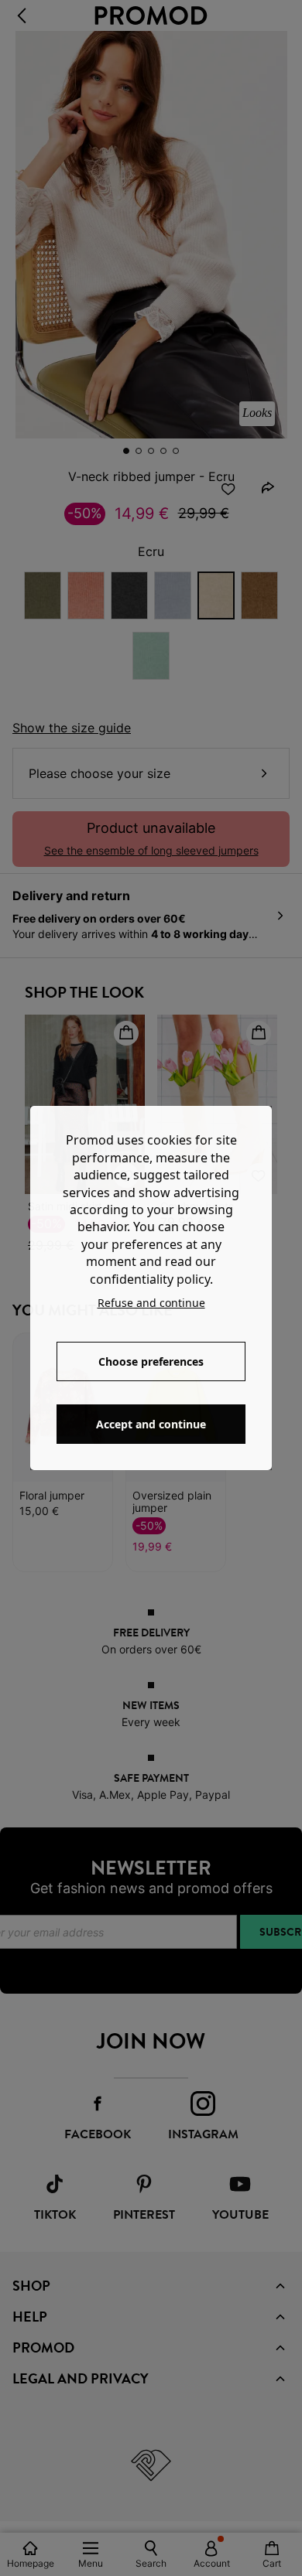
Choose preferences (151, 1361)
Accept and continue (151, 1424)
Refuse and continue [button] (151, 1303)
